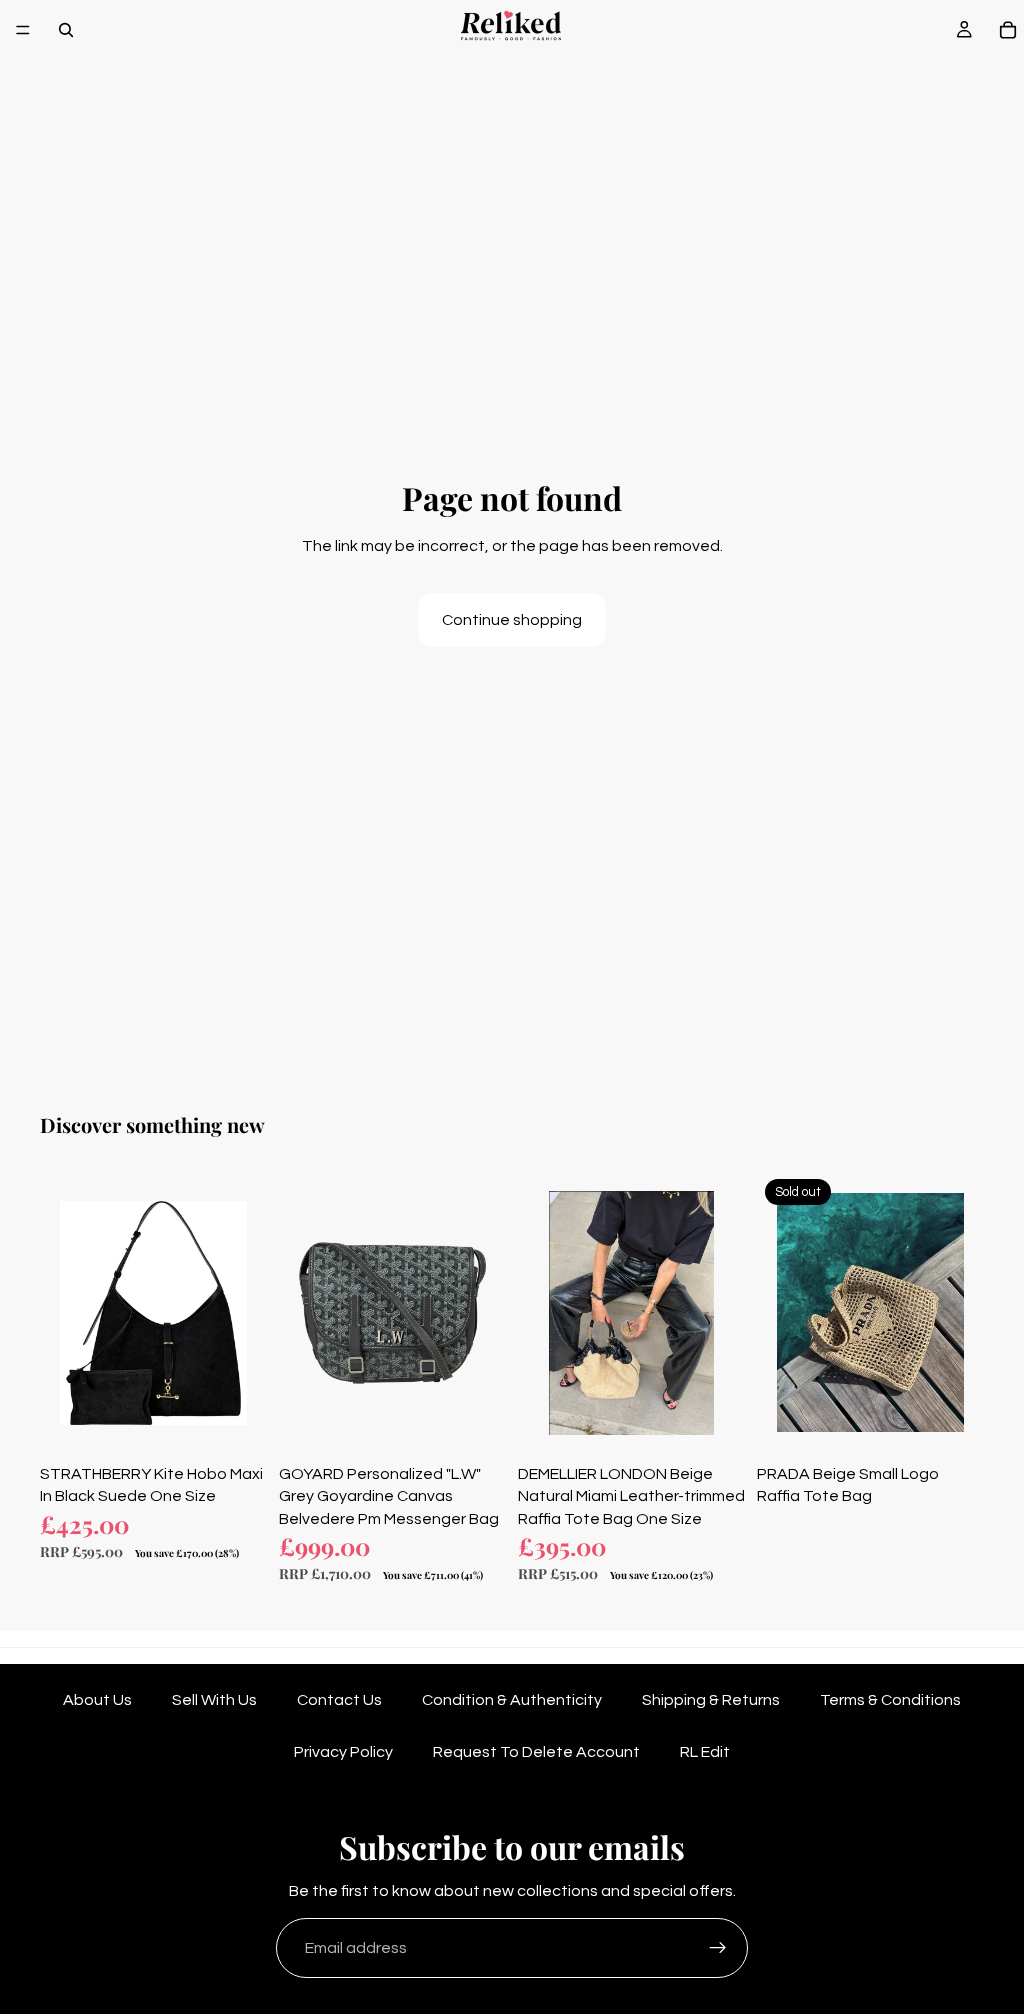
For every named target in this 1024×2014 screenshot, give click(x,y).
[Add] (236, 1424)
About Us (97, 1700)
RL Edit (705, 1752)
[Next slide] (245, 1313)
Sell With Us (214, 1700)
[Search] (66, 30)
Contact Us (339, 1700)
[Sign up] (718, 1948)
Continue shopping (512, 620)
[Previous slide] (62, 1313)
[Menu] (23, 30)
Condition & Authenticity (512, 1700)
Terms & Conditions (890, 1700)
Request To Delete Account (536, 1752)
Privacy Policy (343, 1752)
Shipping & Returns (711, 1700)
